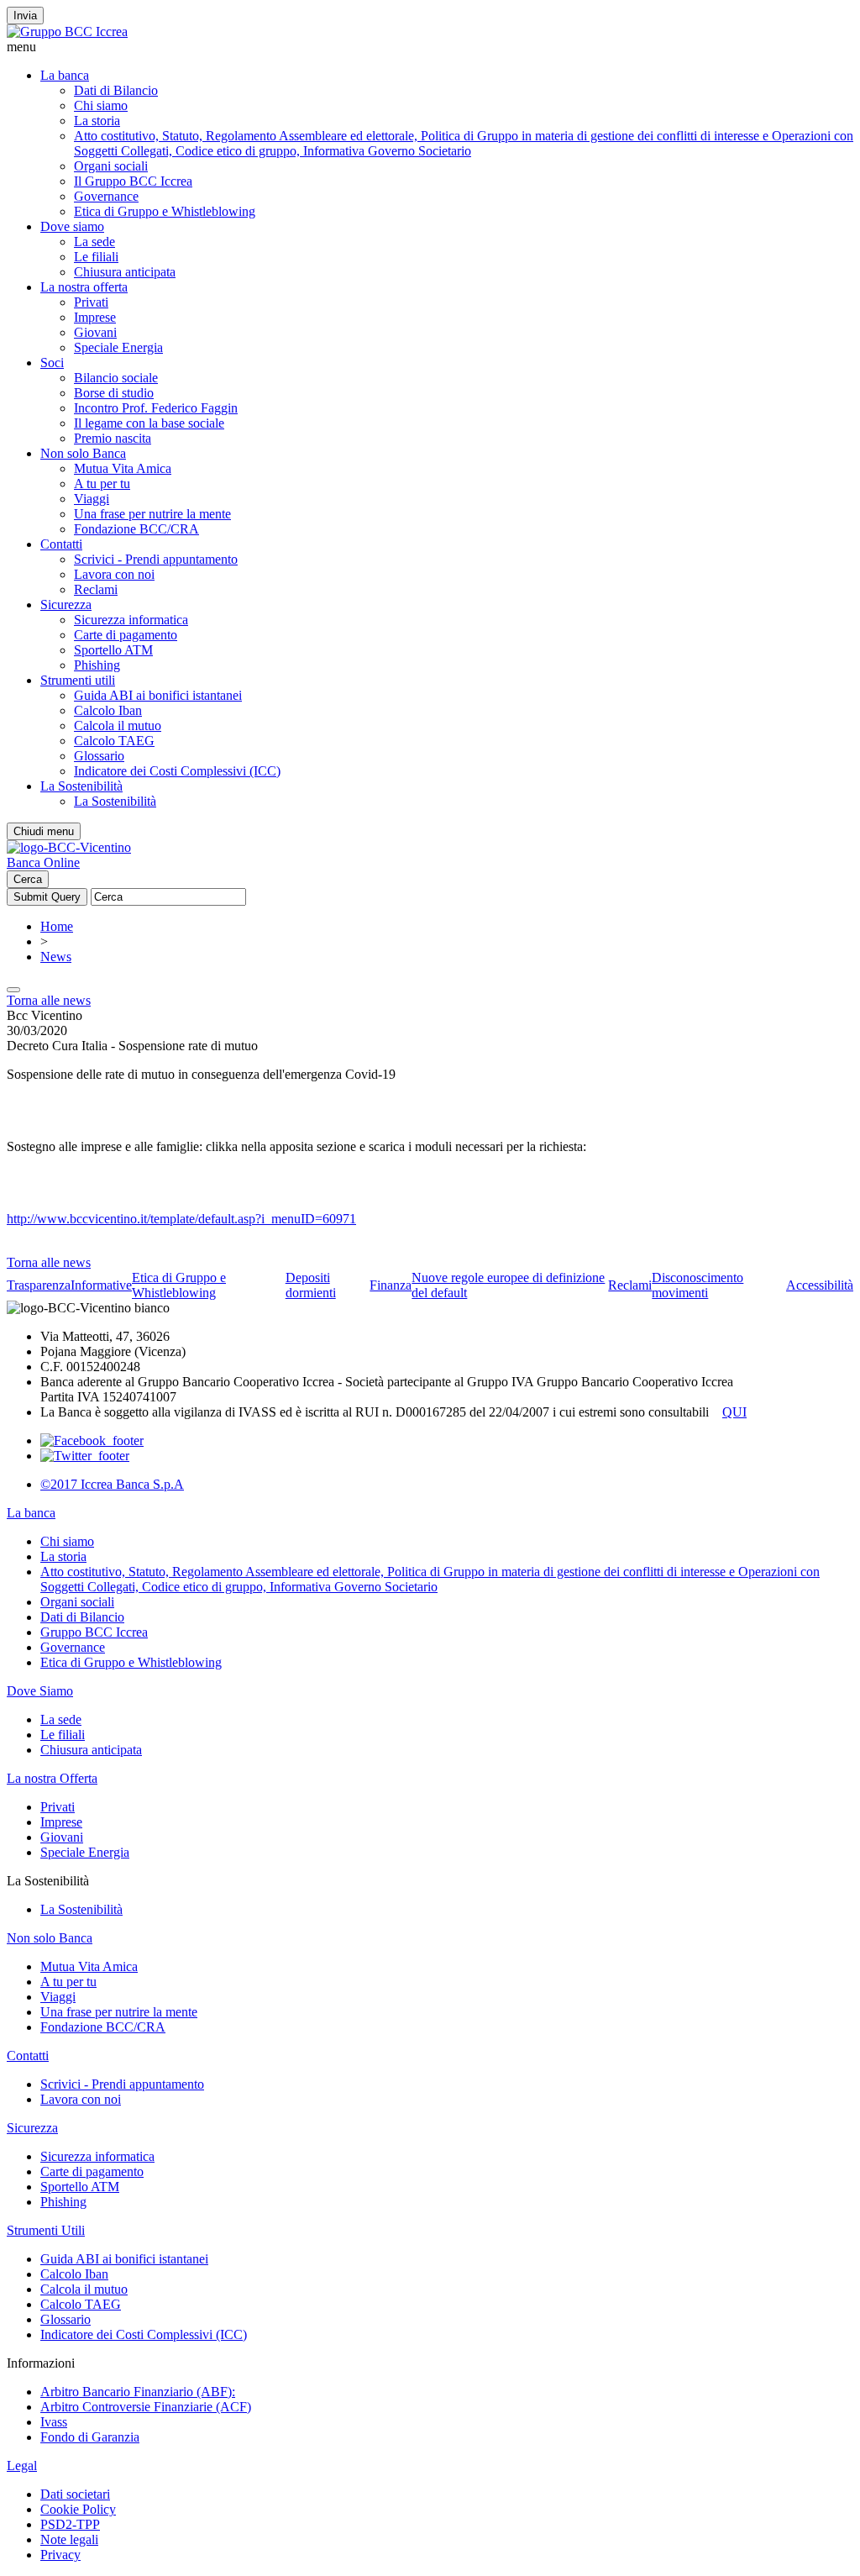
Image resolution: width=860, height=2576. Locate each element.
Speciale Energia (118, 347)
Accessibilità (820, 1285)
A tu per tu (102, 484)
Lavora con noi (114, 574)
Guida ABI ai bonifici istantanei (158, 695)
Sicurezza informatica (131, 620)
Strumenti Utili (46, 2230)
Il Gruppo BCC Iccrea (133, 181)
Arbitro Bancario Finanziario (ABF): (138, 2392)
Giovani (95, 332)
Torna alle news (49, 1000)
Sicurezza (66, 605)
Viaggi (92, 499)
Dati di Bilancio (116, 90)
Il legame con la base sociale (149, 423)
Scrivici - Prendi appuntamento (156, 559)
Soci (52, 363)
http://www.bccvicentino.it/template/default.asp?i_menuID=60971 (181, 1219)
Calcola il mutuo (118, 725)
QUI (734, 1412)
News (56, 957)
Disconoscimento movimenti (697, 1285)
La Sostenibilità (81, 786)
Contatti (61, 544)
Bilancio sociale (116, 378)
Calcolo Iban (108, 710)
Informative (101, 1285)
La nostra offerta (84, 287)
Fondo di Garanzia (90, 2437)
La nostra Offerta (52, 1778)
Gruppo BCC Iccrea (94, 1632)
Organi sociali (111, 166)
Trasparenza (39, 1285)
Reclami (96, 589)
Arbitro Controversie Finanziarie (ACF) (146, 2407)
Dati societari (75, 2494)
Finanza (391, 1285)
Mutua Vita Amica (123, 468)
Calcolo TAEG (114, 741)
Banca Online (43, 862)
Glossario (99, 756)
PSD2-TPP (70, 2524)
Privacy (60, 2555)
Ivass (54, 2422)
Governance (106, 196)
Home (57, 926)
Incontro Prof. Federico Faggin (156, 408)
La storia (97, 121)
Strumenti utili (78, 680)
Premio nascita (113, 438)
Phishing (97, 665)
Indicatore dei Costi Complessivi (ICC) (177, 771)
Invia (25, 16)
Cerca (28, 879)
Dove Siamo (40, 1691)
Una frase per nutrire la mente (152, 514)
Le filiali (96, 257)
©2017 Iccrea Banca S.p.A (112, 1484)
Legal (22, 2466)
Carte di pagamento (126, 635)
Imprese (95, 317)
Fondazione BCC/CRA (136, 529)
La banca (65, 75)
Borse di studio (114, 393)
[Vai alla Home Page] (69, 847)
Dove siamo (72, 226)
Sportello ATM (113, 650)
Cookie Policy (78, 2509)
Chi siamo (101, 105)
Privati (91, 302)
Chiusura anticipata (125, 272)
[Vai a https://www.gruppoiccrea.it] (67, 32)
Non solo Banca (83, 453)
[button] (430, 47)
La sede (94, 242)
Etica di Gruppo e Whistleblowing (165, 211)
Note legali (69, 2539)
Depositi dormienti (311, 1285)
